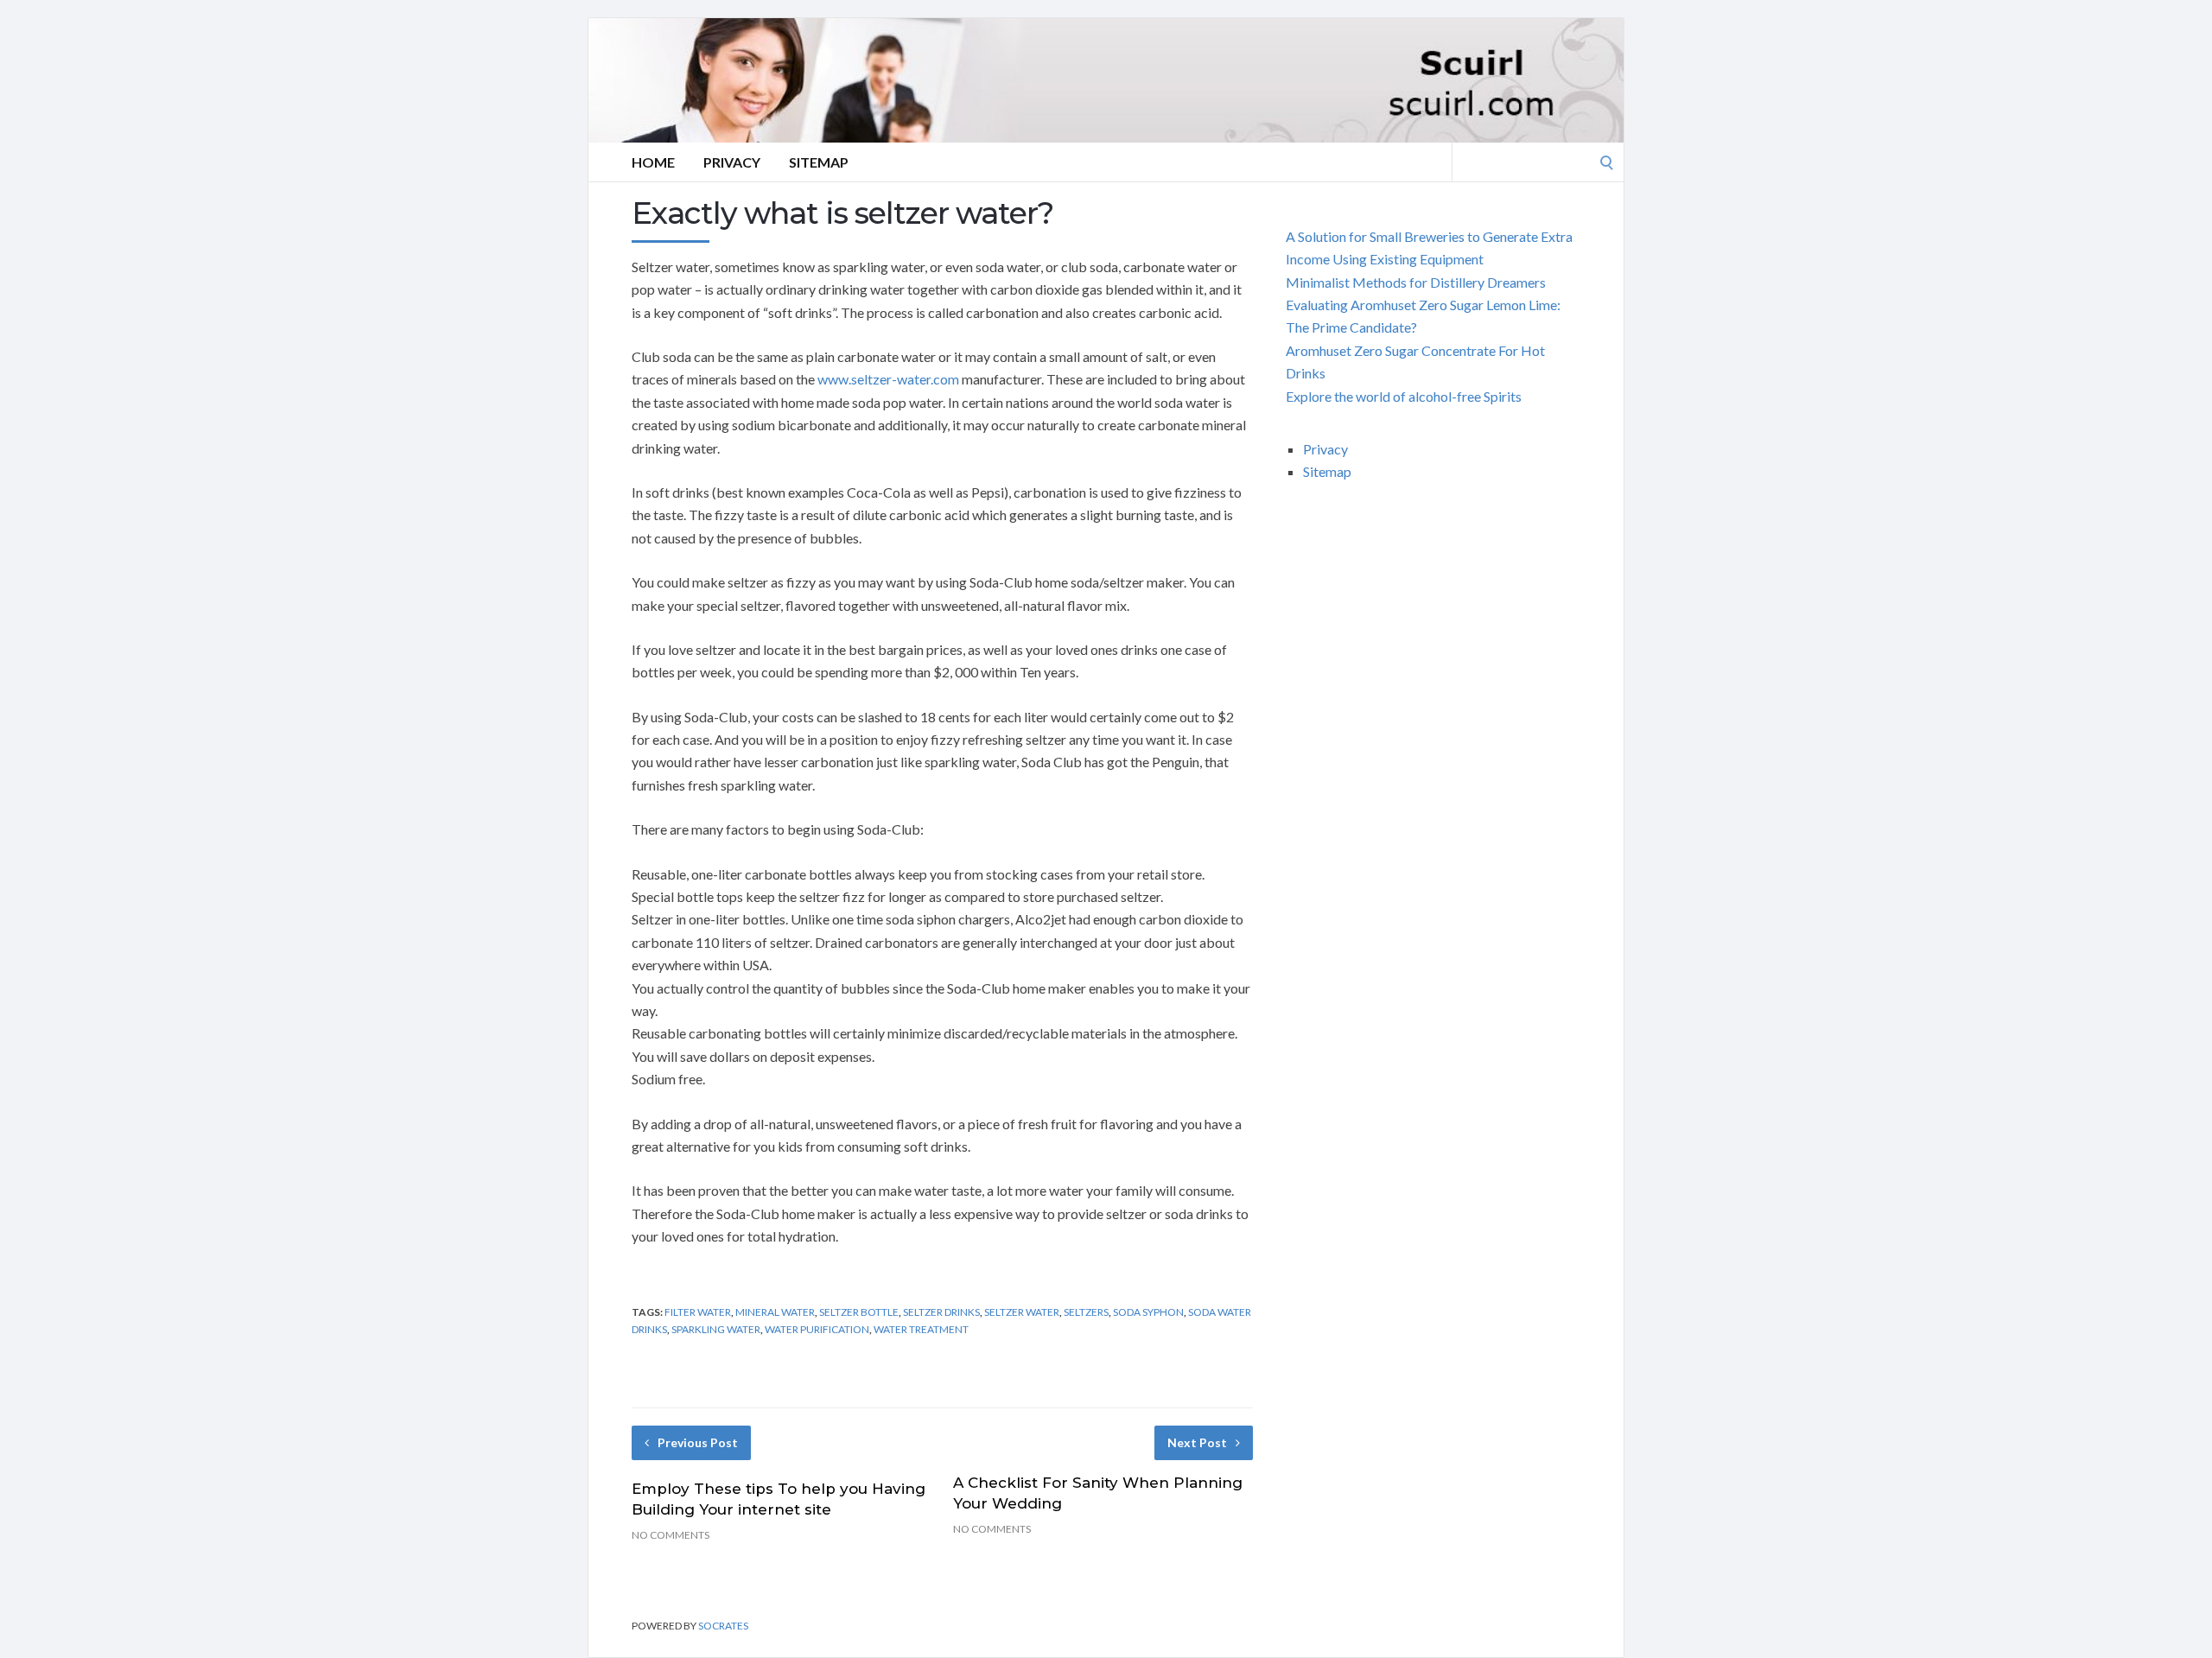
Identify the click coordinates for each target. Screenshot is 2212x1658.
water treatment (921, 1329)
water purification (817, 1329)
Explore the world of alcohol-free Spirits (1404, 396)
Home (653, 162)
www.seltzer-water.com (888, 379)
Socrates (723, 1626)
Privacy (732, 162)
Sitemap (819, 162)
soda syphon (1148, 1312)
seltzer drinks (941, 1312)
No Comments (671, 1535)
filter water (698, 1312)
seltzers (1086, 1312)
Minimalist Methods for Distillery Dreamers (1416, 282)
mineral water (775, 1312)
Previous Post (698, 1442)
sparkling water (716, 1329)
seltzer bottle (859, 1312)
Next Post (1197, 1442)
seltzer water (1022, 1312)
